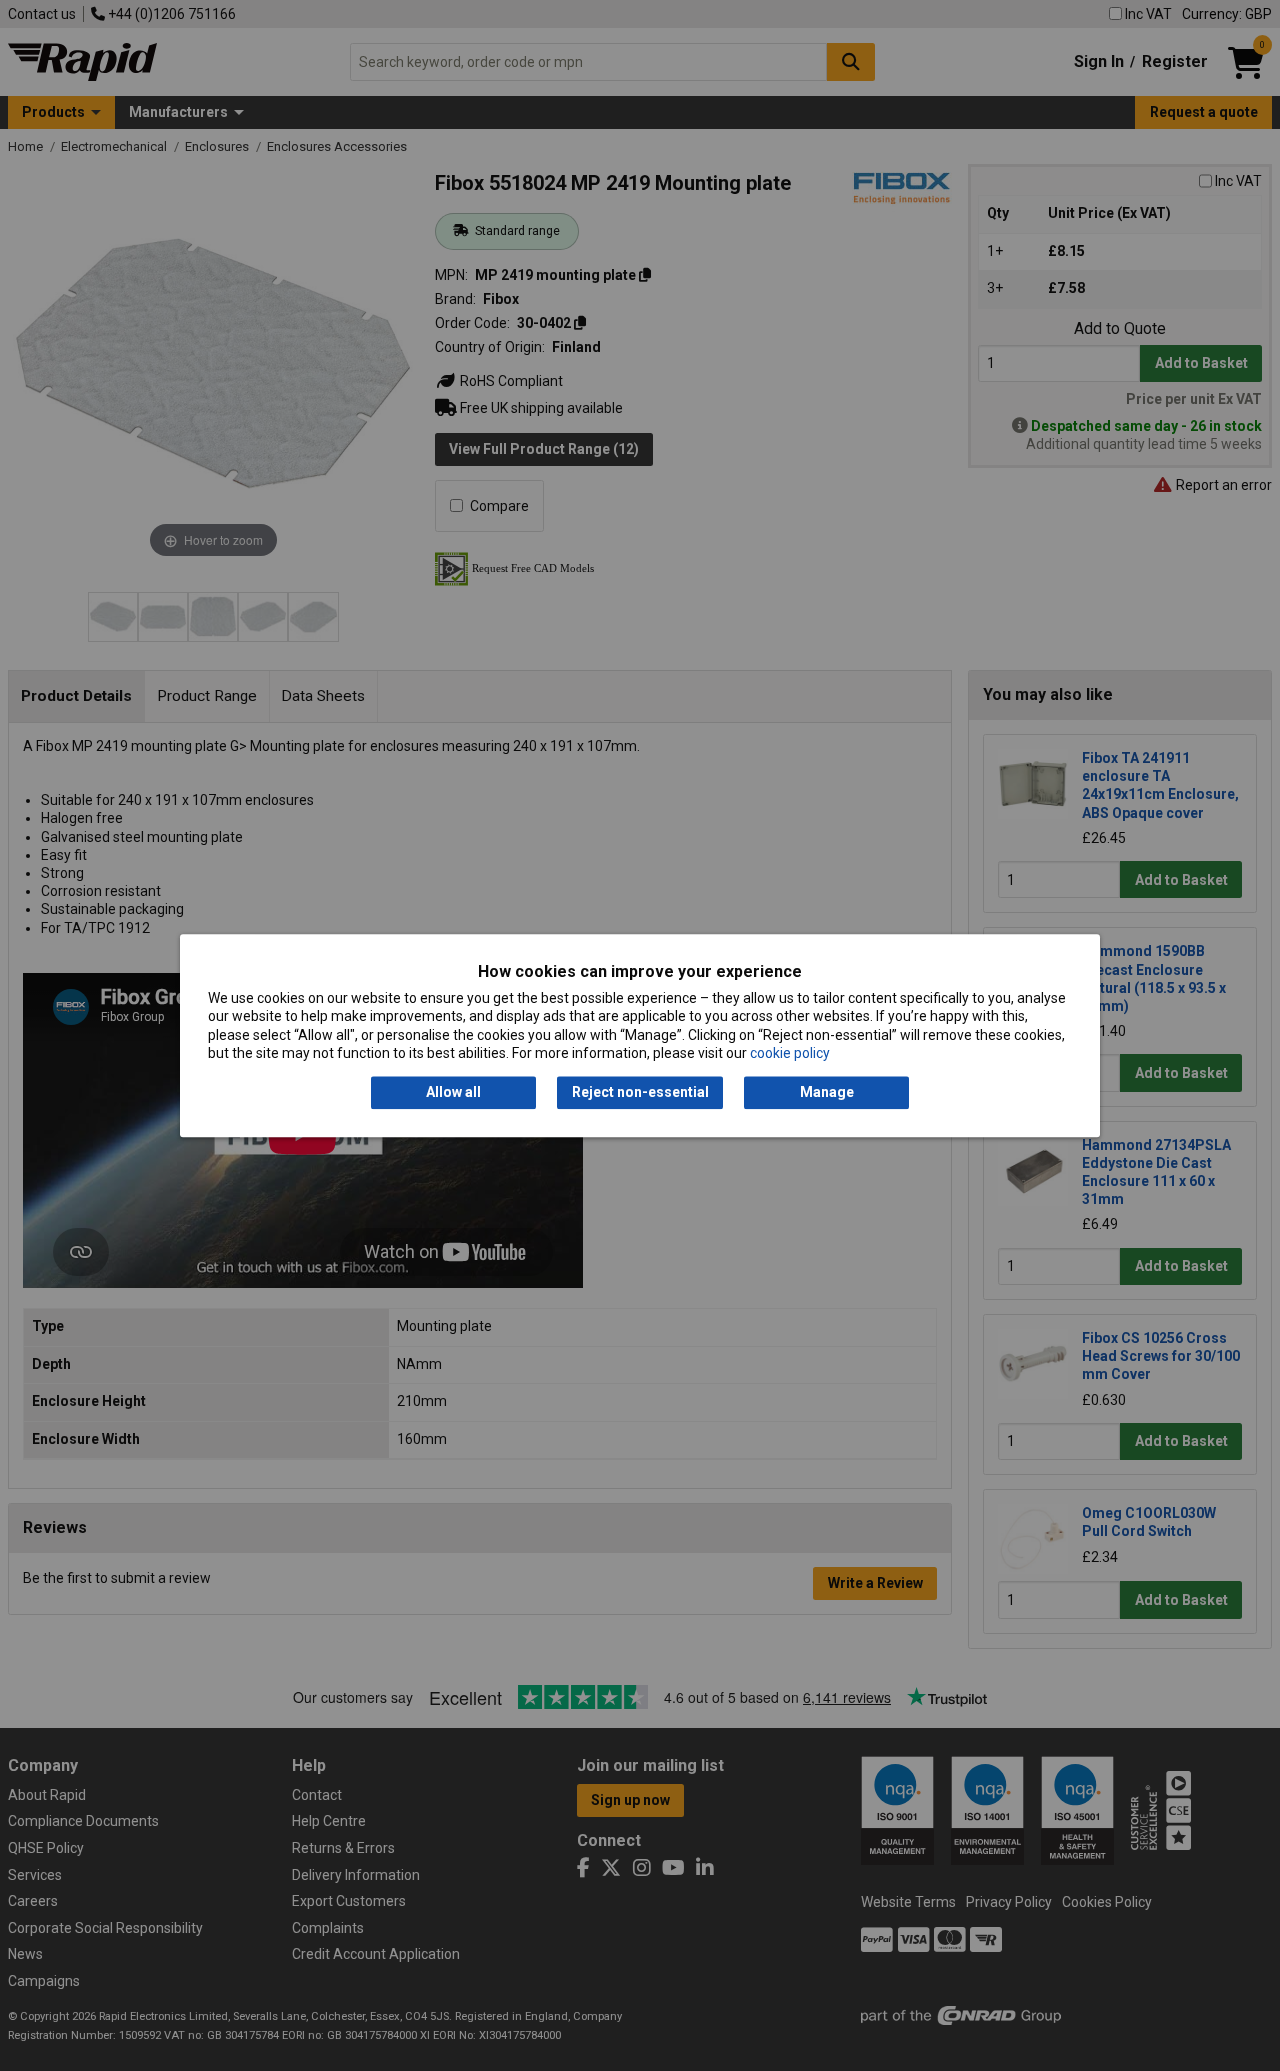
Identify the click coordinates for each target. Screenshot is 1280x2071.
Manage (827, 1093)
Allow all (453, 1093)
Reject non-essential (640, 1093)
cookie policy (790, 1053)
